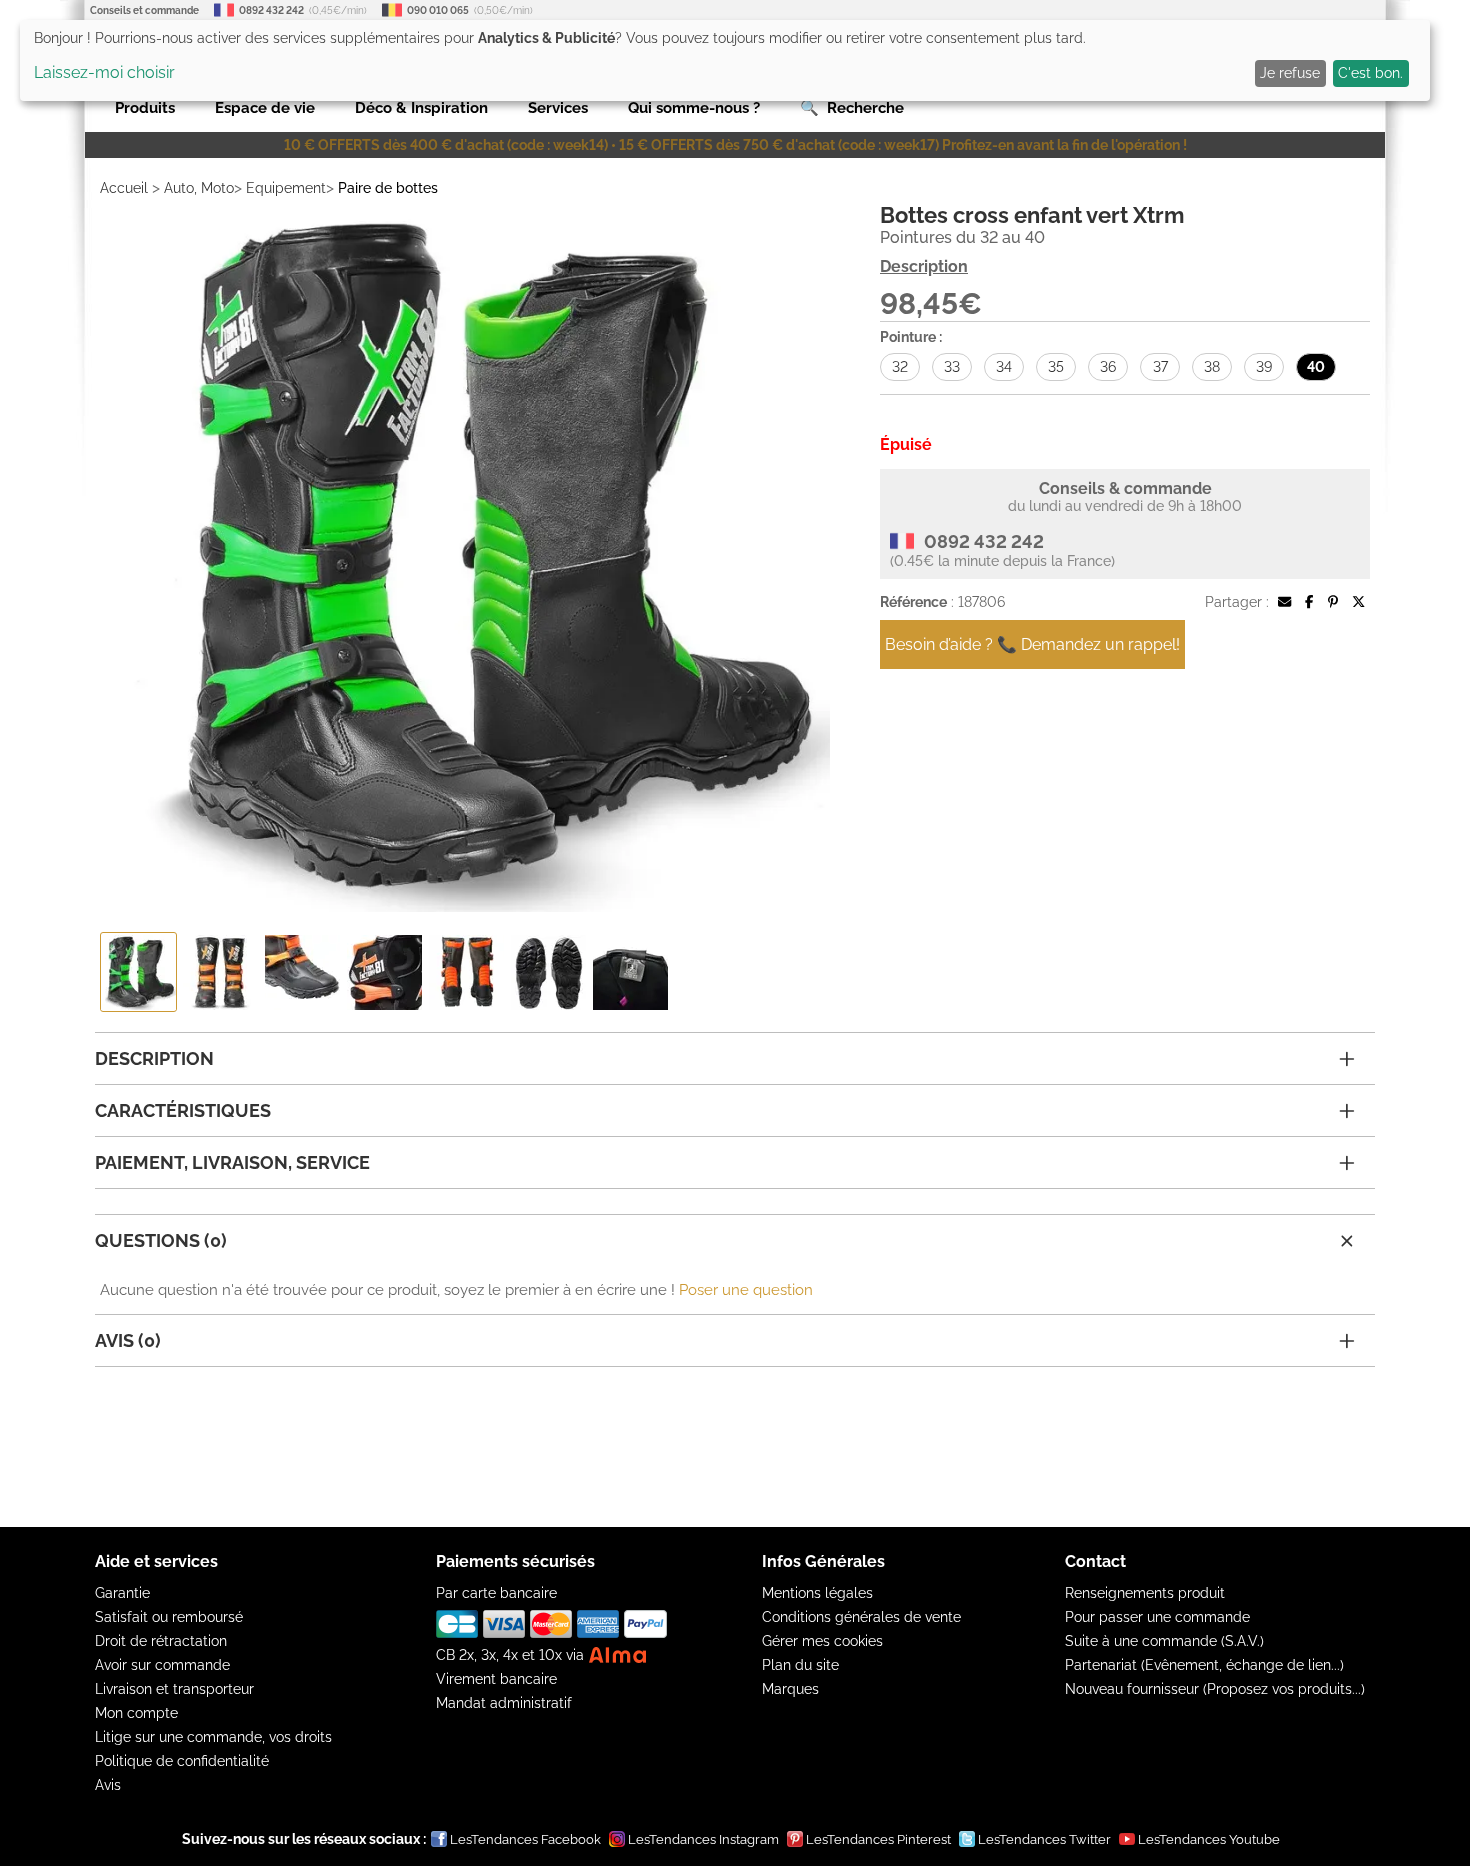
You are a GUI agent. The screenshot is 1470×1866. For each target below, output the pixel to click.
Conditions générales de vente (861, 1617)
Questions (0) (161, 1240)
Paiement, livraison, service (232, 1162)
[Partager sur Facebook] (1309, 602)
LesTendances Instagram (703, 1839)
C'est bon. (1370, 73)
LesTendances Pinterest (878, 1839)
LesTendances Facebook (525, 1839)
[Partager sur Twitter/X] (1358, 602)
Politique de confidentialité (182, 1761)
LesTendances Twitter (1044, 1839)
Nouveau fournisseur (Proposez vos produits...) (1215, 1689)
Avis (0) (128, 1340)
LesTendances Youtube (1209, 1839)
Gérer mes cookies (822, 1641)
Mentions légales (817, 1593)
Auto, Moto (199, 188)
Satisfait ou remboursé (169, 1617)
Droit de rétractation (161, 1641)
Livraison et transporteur (174, 1689)
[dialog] (725, 60)
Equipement (286, 188)
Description (924, 266)
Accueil (124, 188)
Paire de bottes (388, 188)
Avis (108, 1785)
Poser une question (746, 1290)
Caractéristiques (183, 1110)
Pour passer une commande (1157, 1617)
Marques (790, 1689)
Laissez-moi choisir (104, 72)
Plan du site (800, 1665)
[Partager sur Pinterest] (1333, 602)
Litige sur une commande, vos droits (213, 1737)
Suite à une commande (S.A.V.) (1164, 1641)
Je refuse (1290, 73)
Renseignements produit (1145, 1593)
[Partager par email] (1284, 602)
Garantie (122, 1593)
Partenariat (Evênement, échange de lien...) (1204, 1665)
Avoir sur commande (162, 1665)
